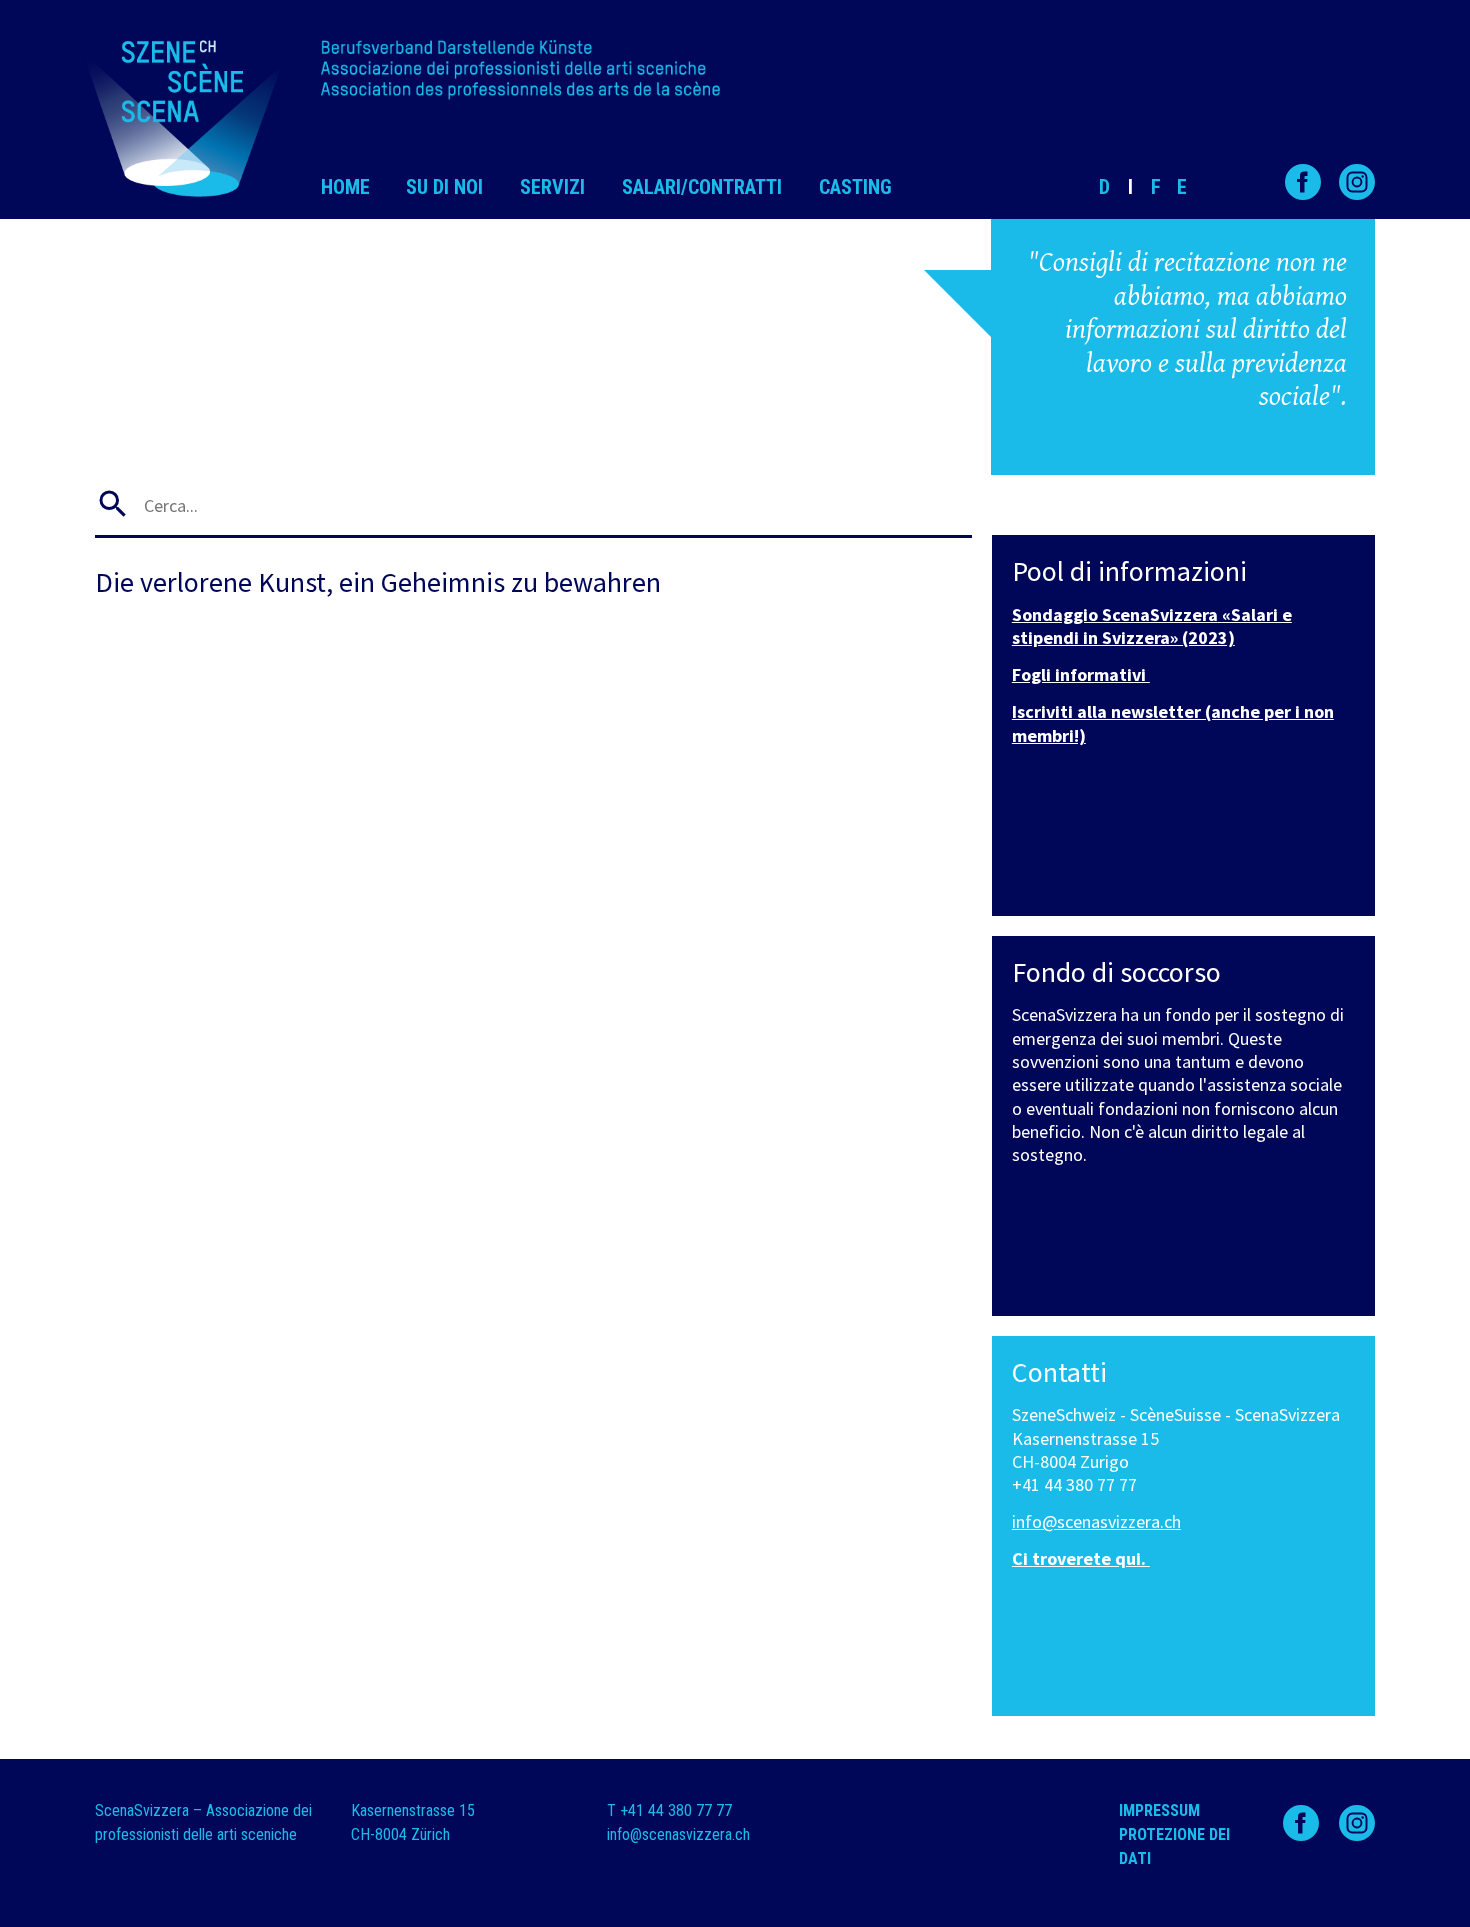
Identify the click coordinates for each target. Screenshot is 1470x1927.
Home (345, 187)
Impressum (1159, 1810)
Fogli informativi (1081, 674)
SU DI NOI (444, 187)
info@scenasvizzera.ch (1096, 1521)
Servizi (552, 187)
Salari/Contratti (702, 187)
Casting (855, 187)
